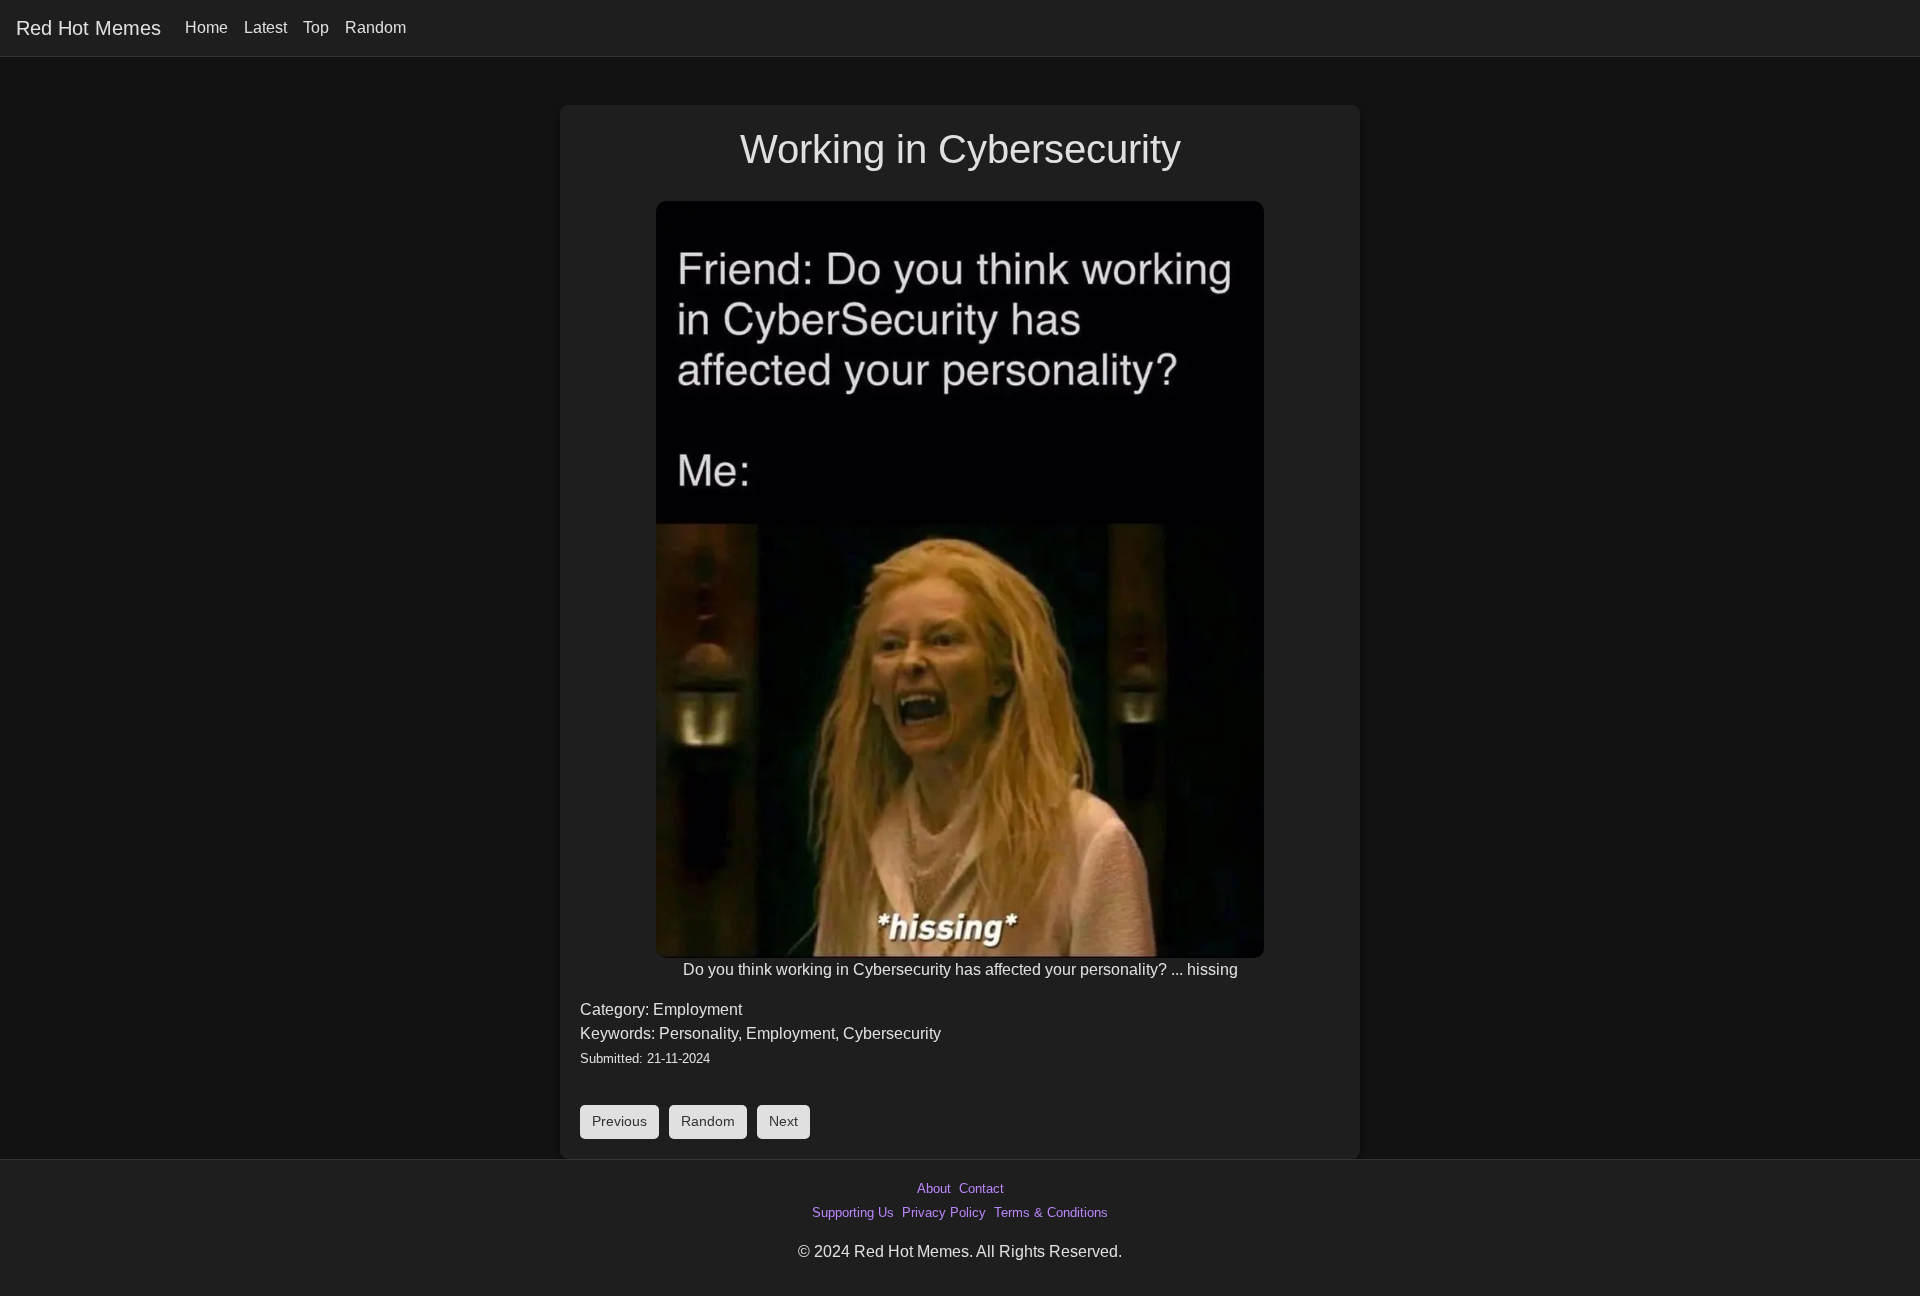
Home (206, 27)
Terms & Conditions (1051, 1212)
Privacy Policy (944, 1212)
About (934, 1188)
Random (375, 27)
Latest (265, 27)
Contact (981, 1188)
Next (783, 1121)
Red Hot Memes (88, 28)
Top (316, 27)
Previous (619, 1121)
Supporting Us (853, 1212)
